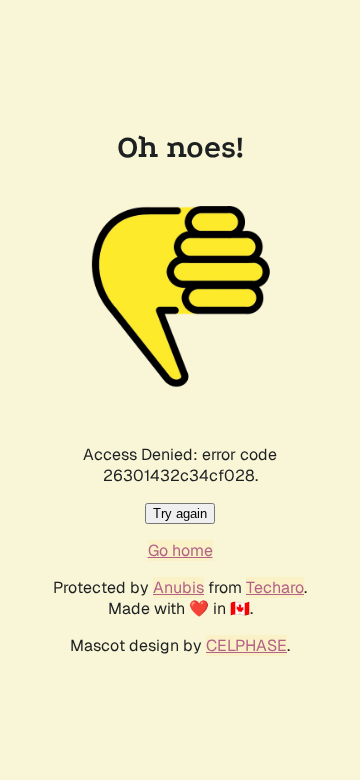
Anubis (178, 587)
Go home (180, 550)
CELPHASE (246, 645)
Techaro (275, 587)
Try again (180, 513)
